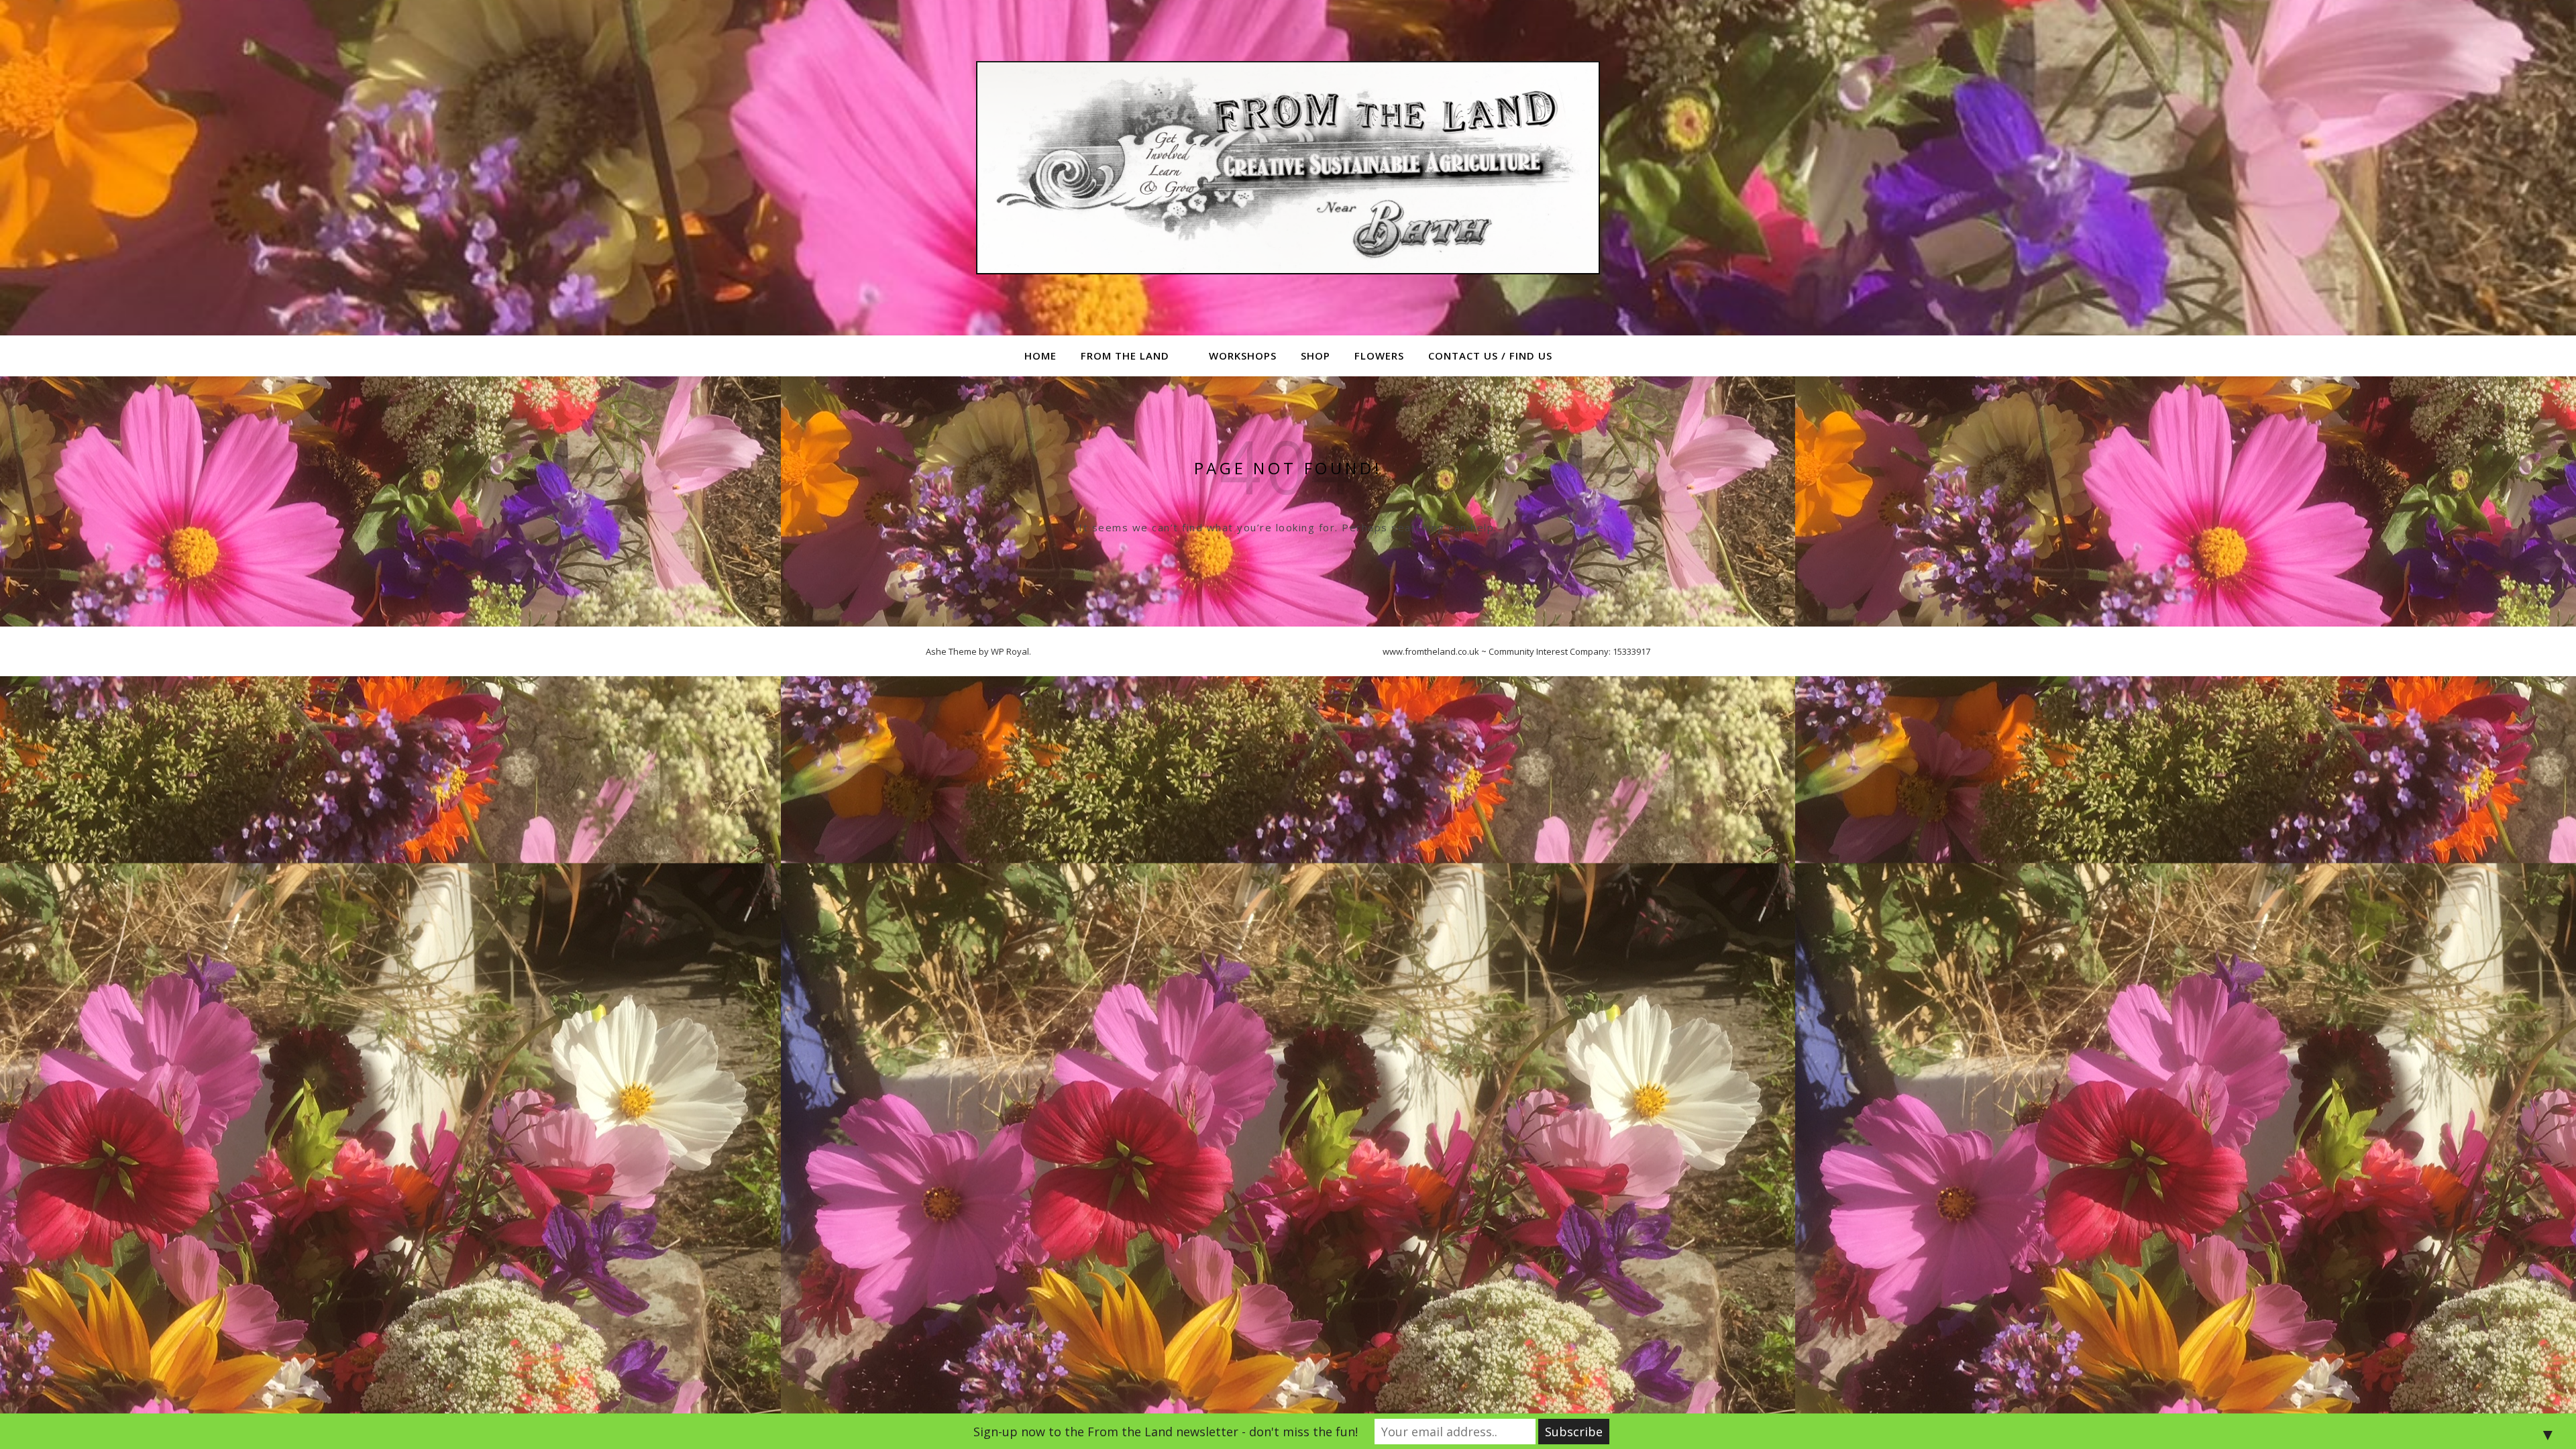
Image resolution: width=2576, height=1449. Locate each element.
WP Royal (1010, 651)
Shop (1316, 356)
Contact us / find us (1490, 356)
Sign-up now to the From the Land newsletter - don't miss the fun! (1166, 1432)
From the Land (1125, 356)
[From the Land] (1288, 168)
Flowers (1379, 356)
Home (1040, 356)
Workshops (1243, 356)
